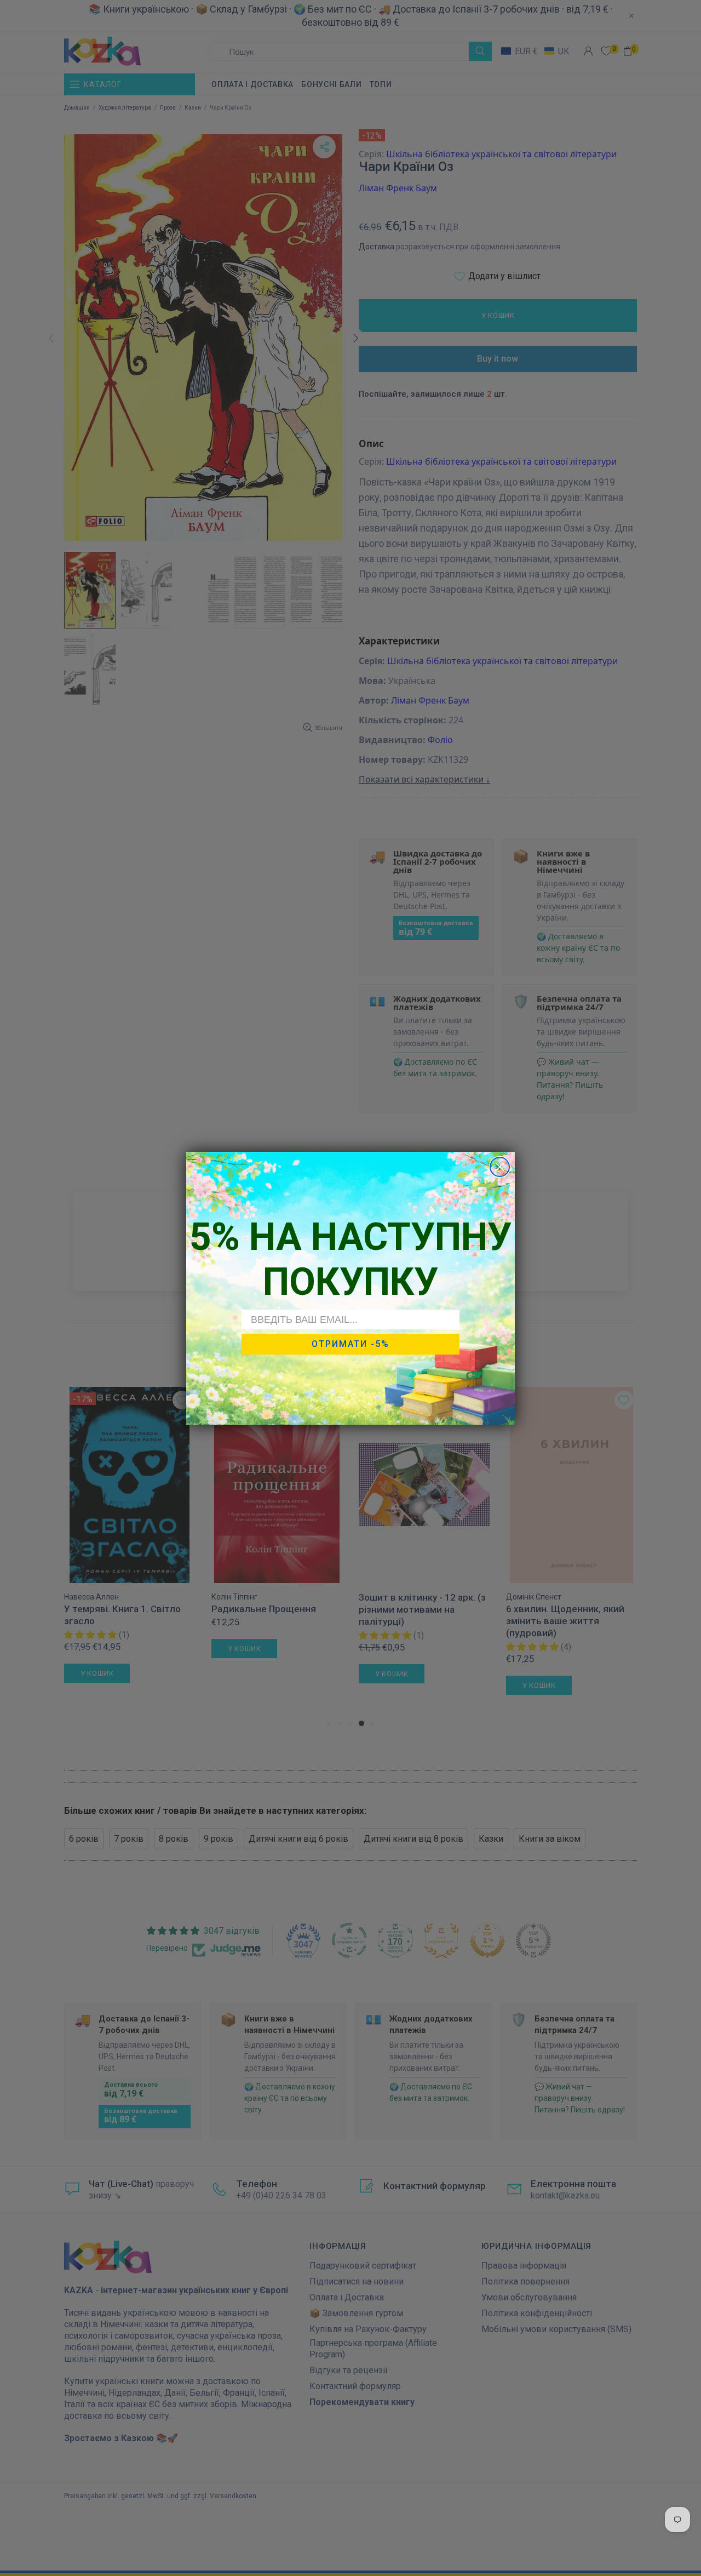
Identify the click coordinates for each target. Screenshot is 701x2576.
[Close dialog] (500, 1167)
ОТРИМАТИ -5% (350, 1344)
